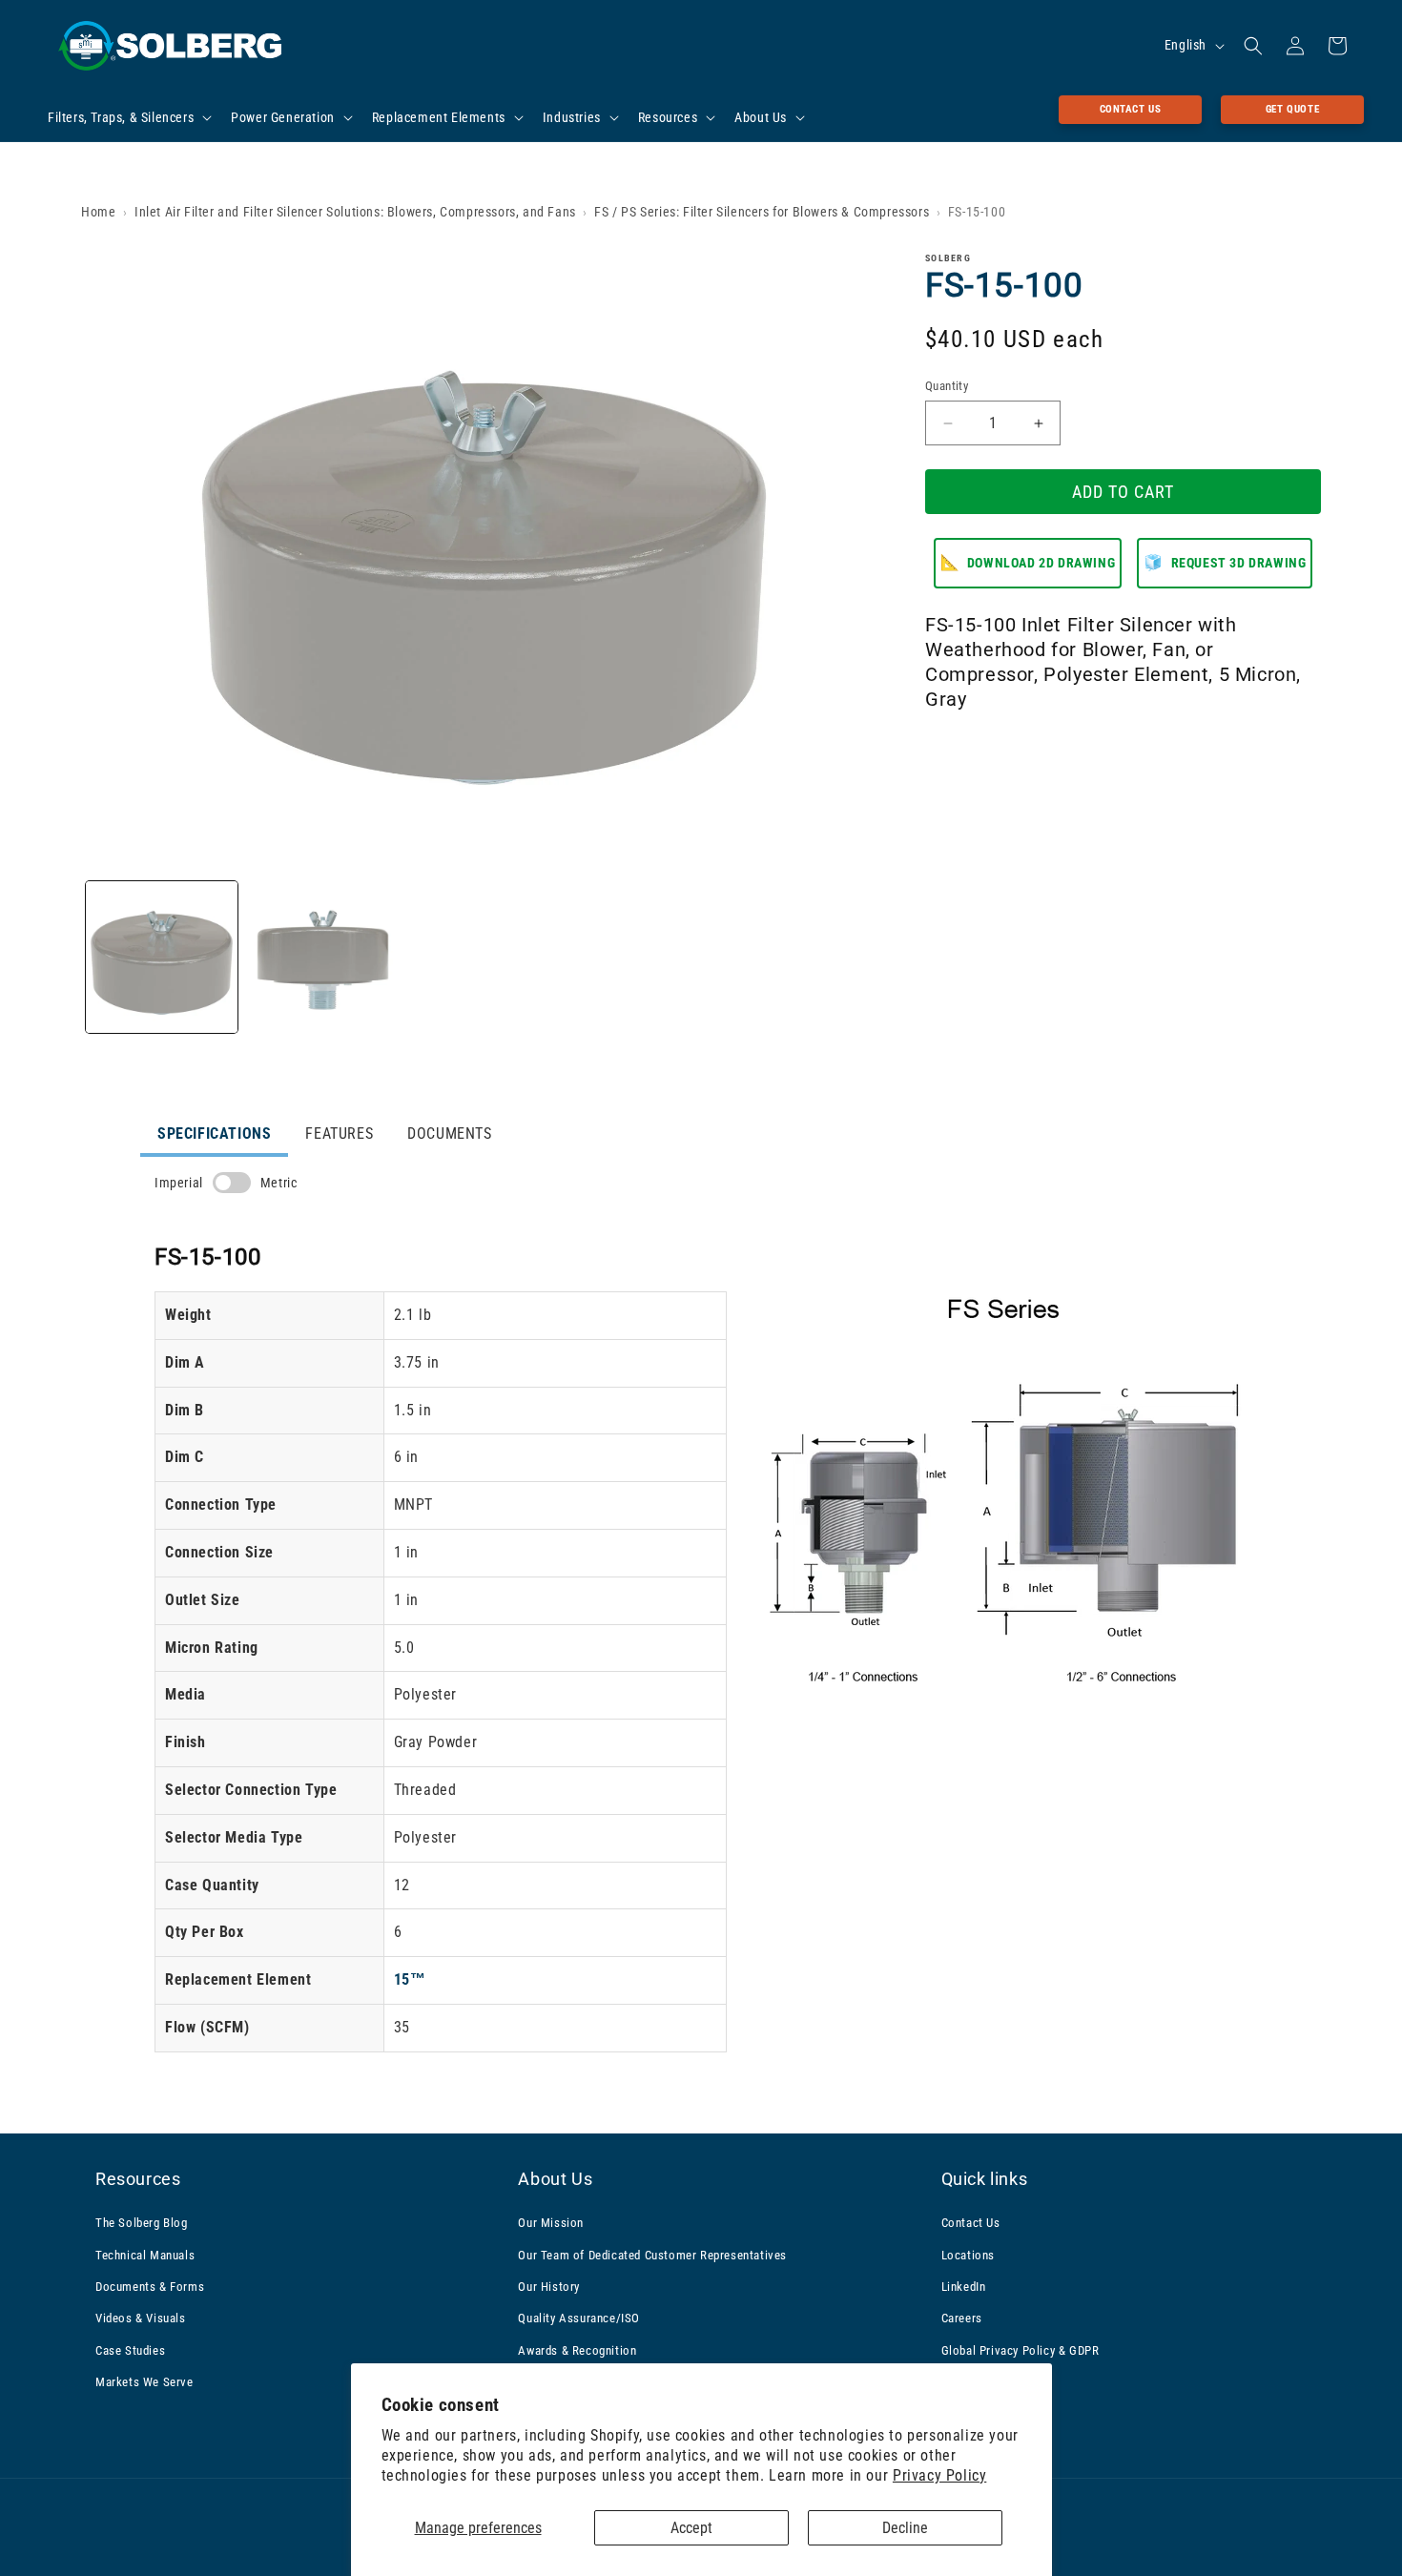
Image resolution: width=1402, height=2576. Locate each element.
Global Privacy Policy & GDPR (1021, 2350)
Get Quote (1292, 109)
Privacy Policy (939, 2475)
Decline (905, 2528)
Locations (968, 2255)
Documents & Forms (150, 2287)
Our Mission (551, 2223)
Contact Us (1131, 109)
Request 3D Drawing (1225, 563)
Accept (691, 2528)
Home (98, 212)
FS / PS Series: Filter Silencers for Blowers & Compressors (762, 212)
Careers (962, 2318)
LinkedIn (964, 2287)
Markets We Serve (144, 2382)
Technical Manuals (145, 2255)
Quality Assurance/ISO (579, 2318)
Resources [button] (138, 2179)
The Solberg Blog (142, 2223)
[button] (128, 117)
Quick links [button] (985, 2179)
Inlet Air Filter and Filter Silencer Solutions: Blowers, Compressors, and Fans (355, 212)
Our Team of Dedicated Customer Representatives (652, 2255)
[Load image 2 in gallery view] (323, 957)
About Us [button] (555, 2179)
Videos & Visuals (141, 2318)
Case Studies (130, 2350)
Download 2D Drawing (1028, 563)
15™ (410, 1979)
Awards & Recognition (577, 2350)
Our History (549, 2287)
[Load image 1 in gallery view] (162, 957)
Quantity (947, 386)
